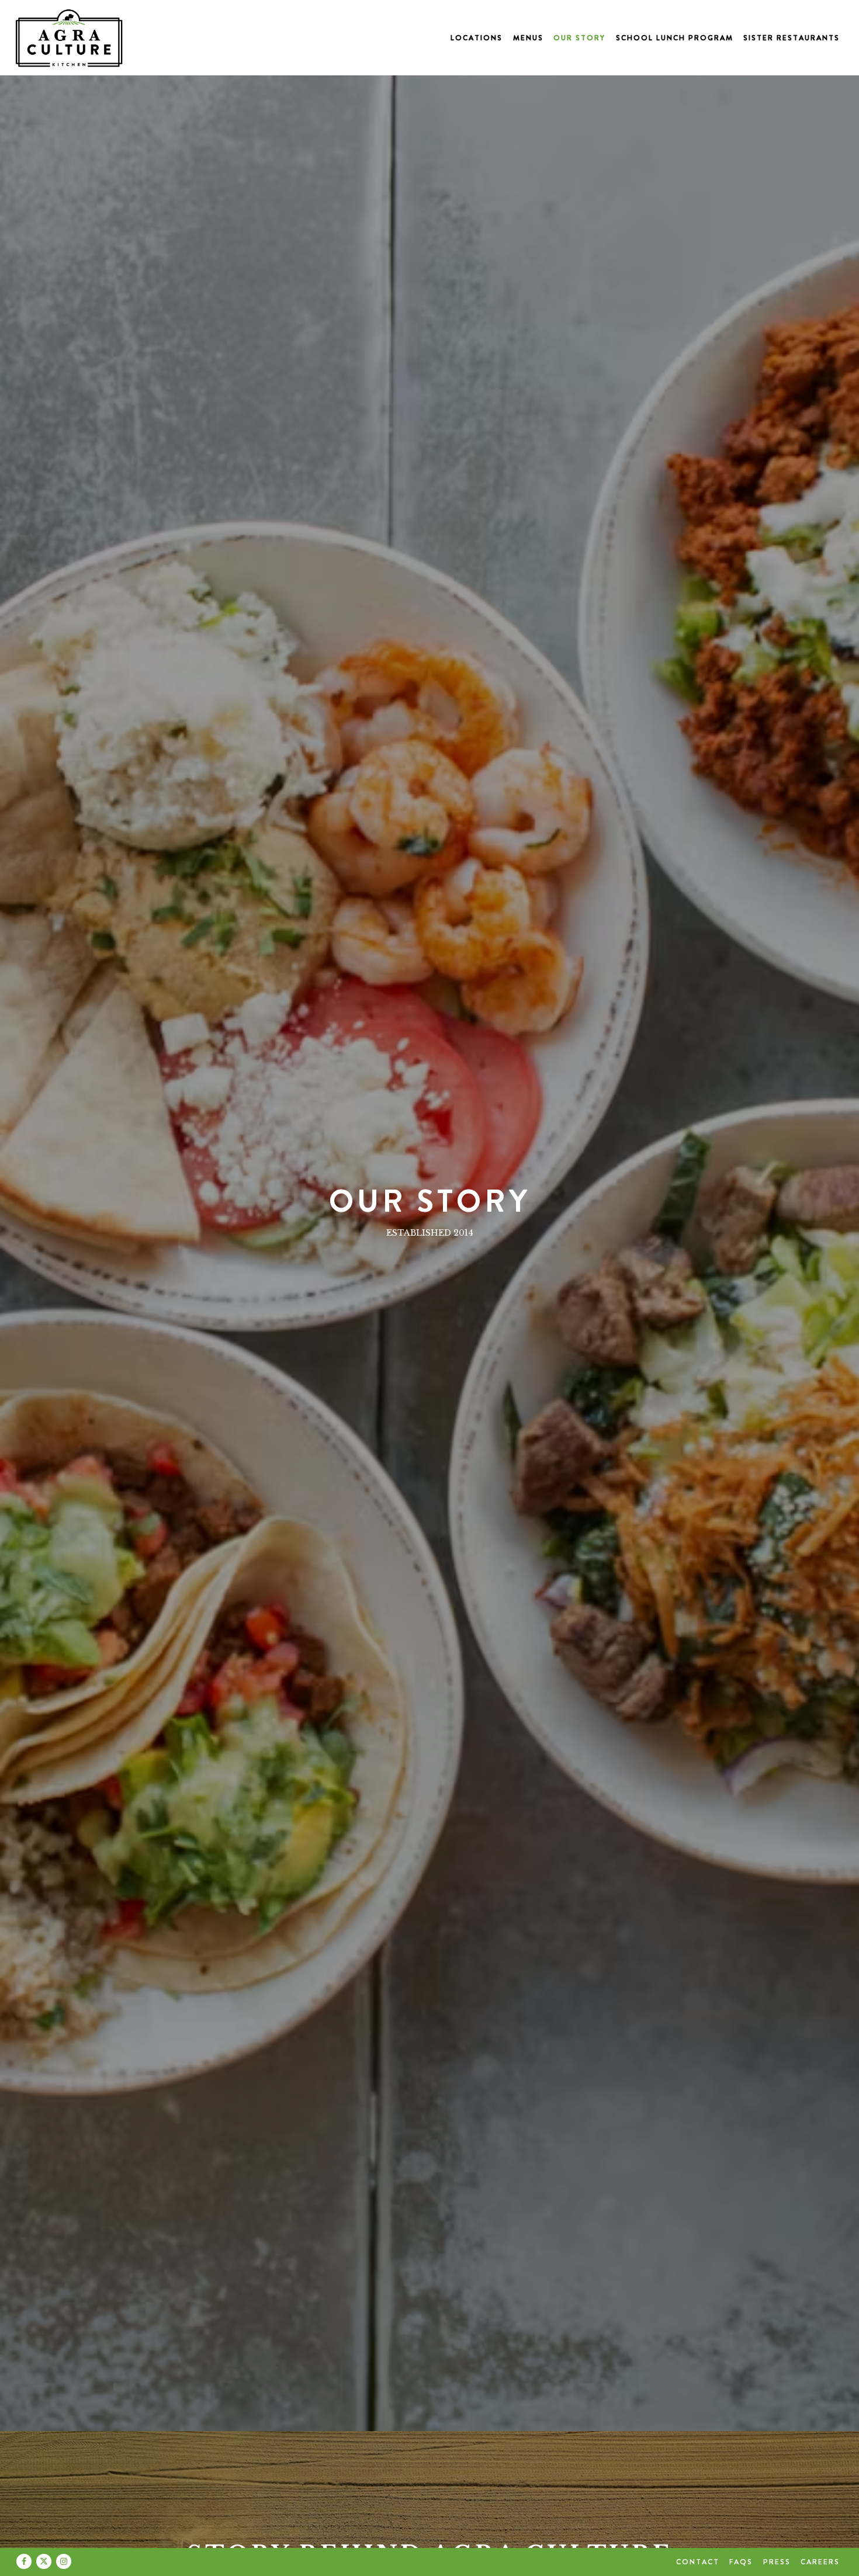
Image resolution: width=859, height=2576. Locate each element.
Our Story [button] (579, 38)
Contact (698, 2562)
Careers (820, 2562)
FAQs (741, 2562)
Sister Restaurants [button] (792, 38)
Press (777, 2562)
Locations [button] (477, 38)
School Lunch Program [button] (675, 38)
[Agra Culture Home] (69, 37)
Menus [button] (528, 38)
